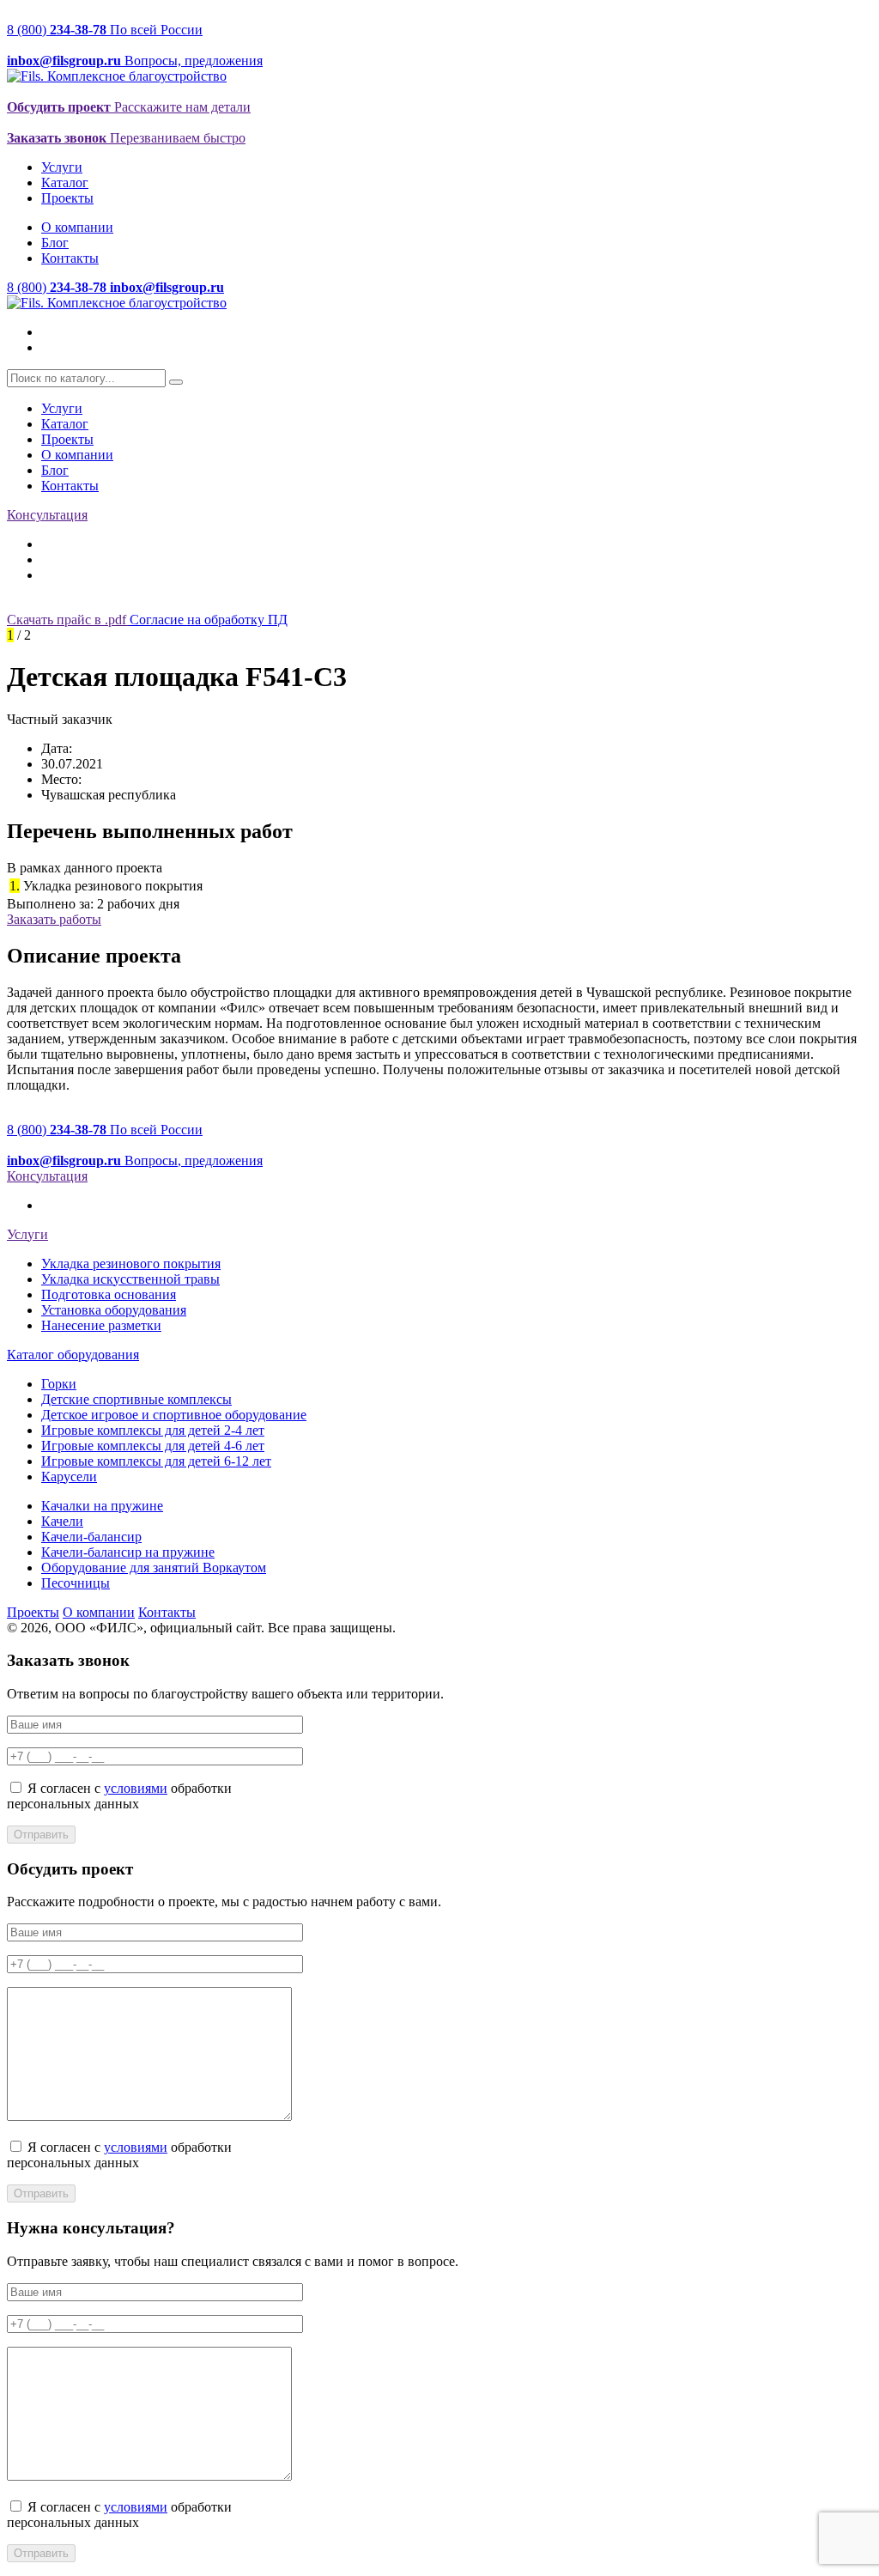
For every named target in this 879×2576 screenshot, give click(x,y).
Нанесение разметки (101, 1325)
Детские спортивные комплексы (136, 1399)
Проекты (67, 198)
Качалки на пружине (102, 1506)
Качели (62, 1521)
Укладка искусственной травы (130, 1279)
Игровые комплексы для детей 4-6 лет (153, 1446)
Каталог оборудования (73, 1355)
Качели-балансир (91, 1537)
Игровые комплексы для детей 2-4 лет (153, 1430)
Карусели (69, 1476)
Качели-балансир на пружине (128, 1552)
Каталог (65, 182)
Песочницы (76, 1583)
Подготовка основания (109, 1294)
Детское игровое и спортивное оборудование (174, 1415)
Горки (59, 1384)
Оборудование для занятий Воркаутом (154, 1567)
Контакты (70, 258)
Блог (55, 243)
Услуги (62, 167)
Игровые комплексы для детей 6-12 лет (156, 1461)
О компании (77, 227)
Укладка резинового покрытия (131, 1264)
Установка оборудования (114, 1310)
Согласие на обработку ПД (209, 620)
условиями (136, 1788)
